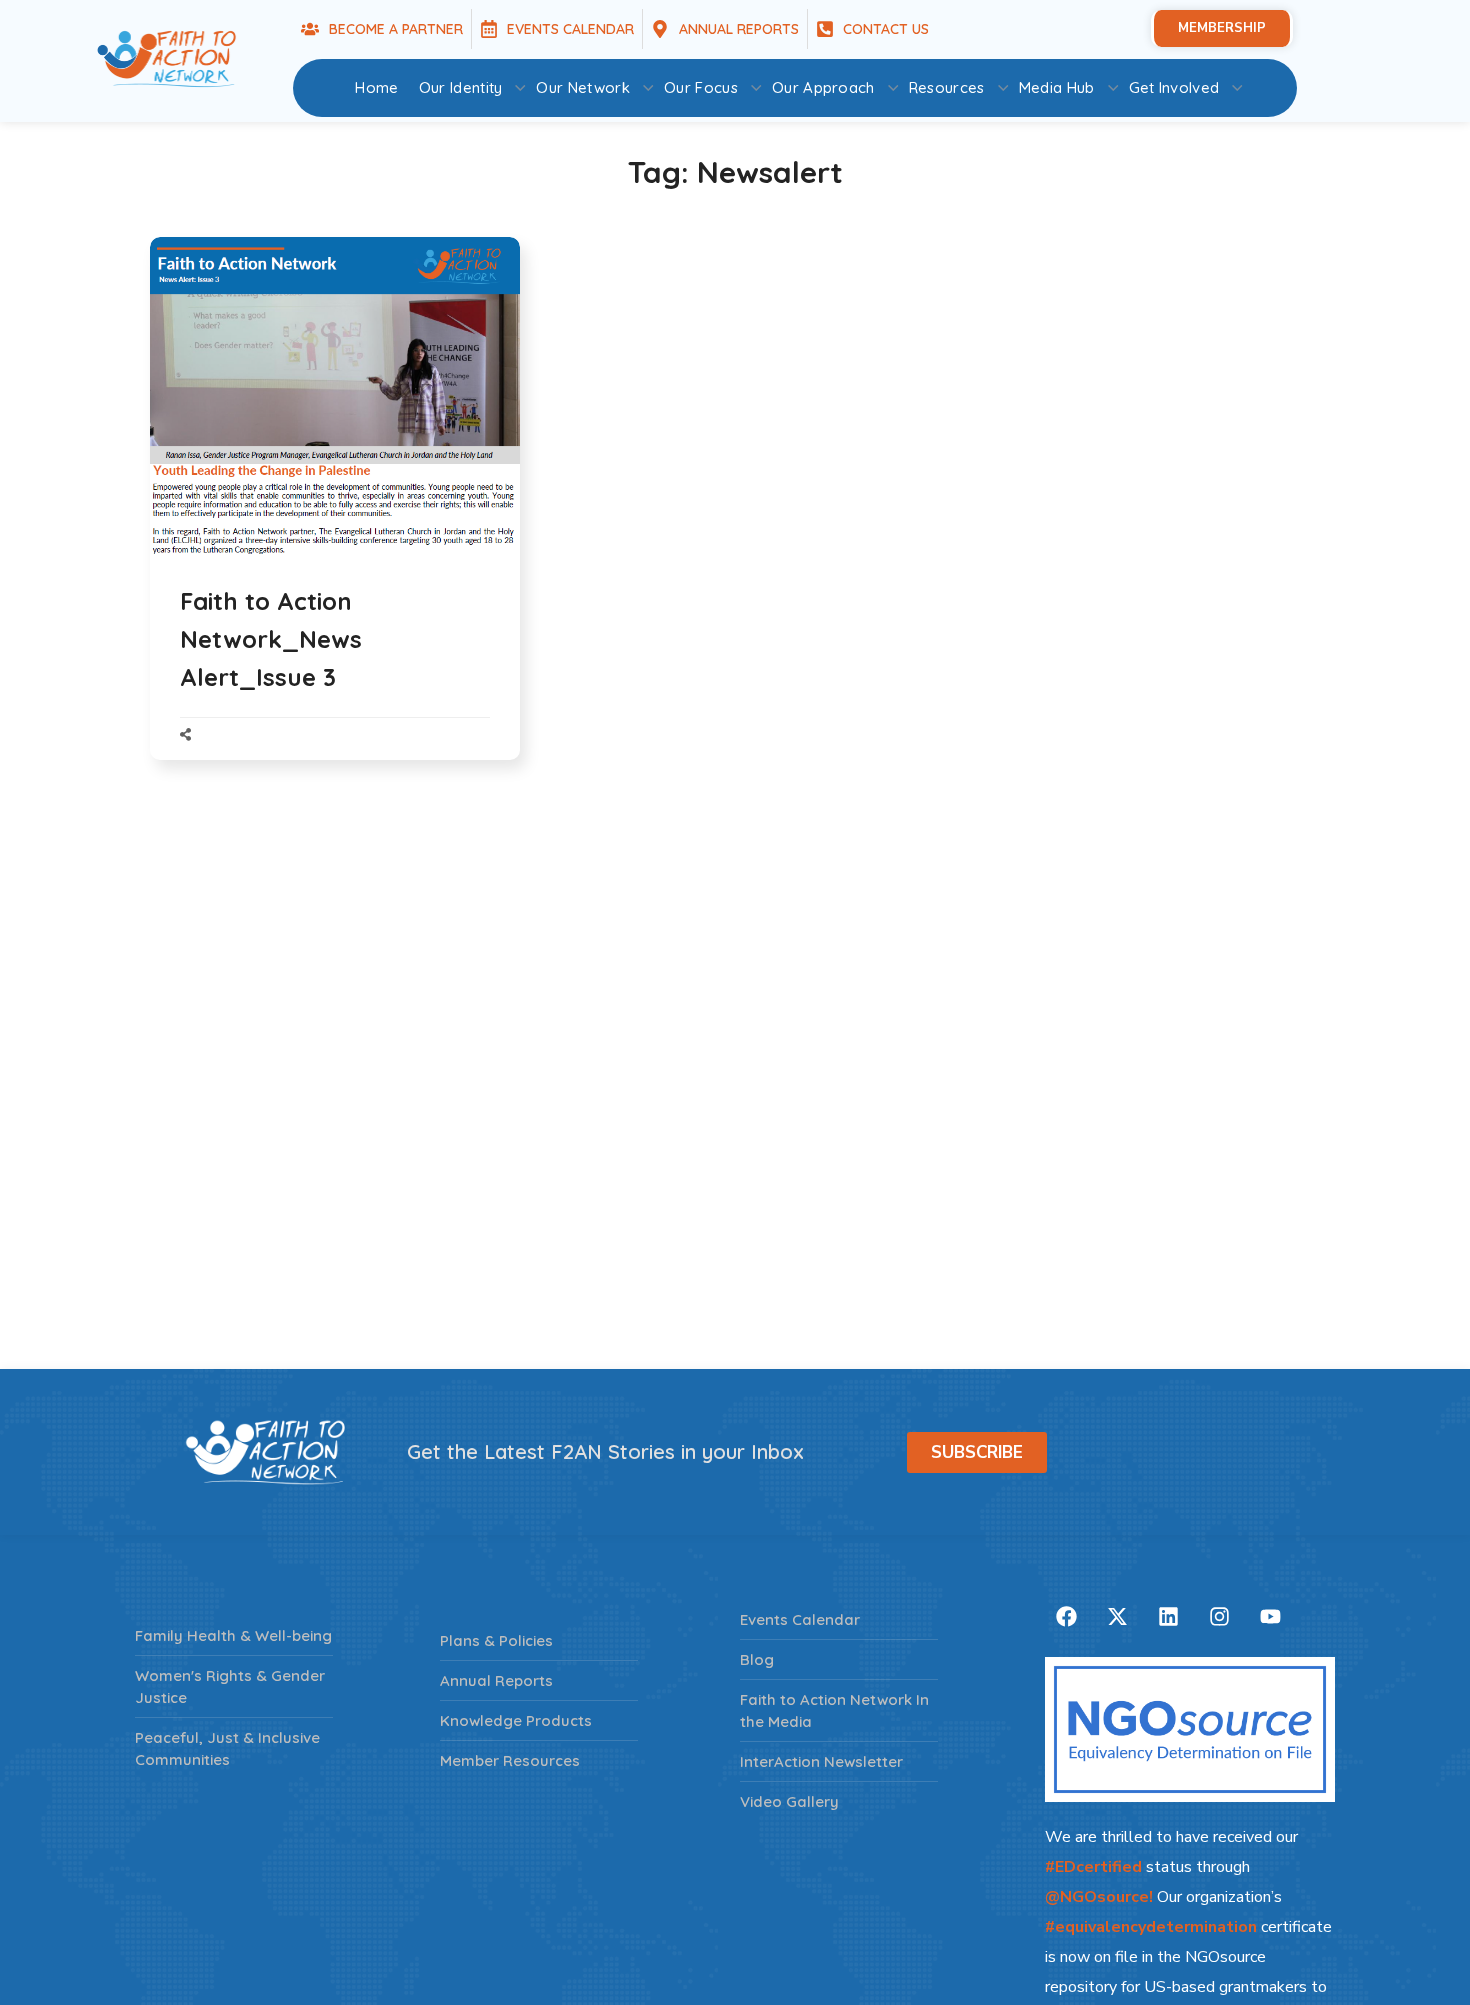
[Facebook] (1066, 1616)
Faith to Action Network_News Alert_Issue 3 (271, 639)
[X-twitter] (1117, 1616)
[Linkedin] (1168, 1616)
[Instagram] (1219, 1616)
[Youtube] (1270, 1616)
